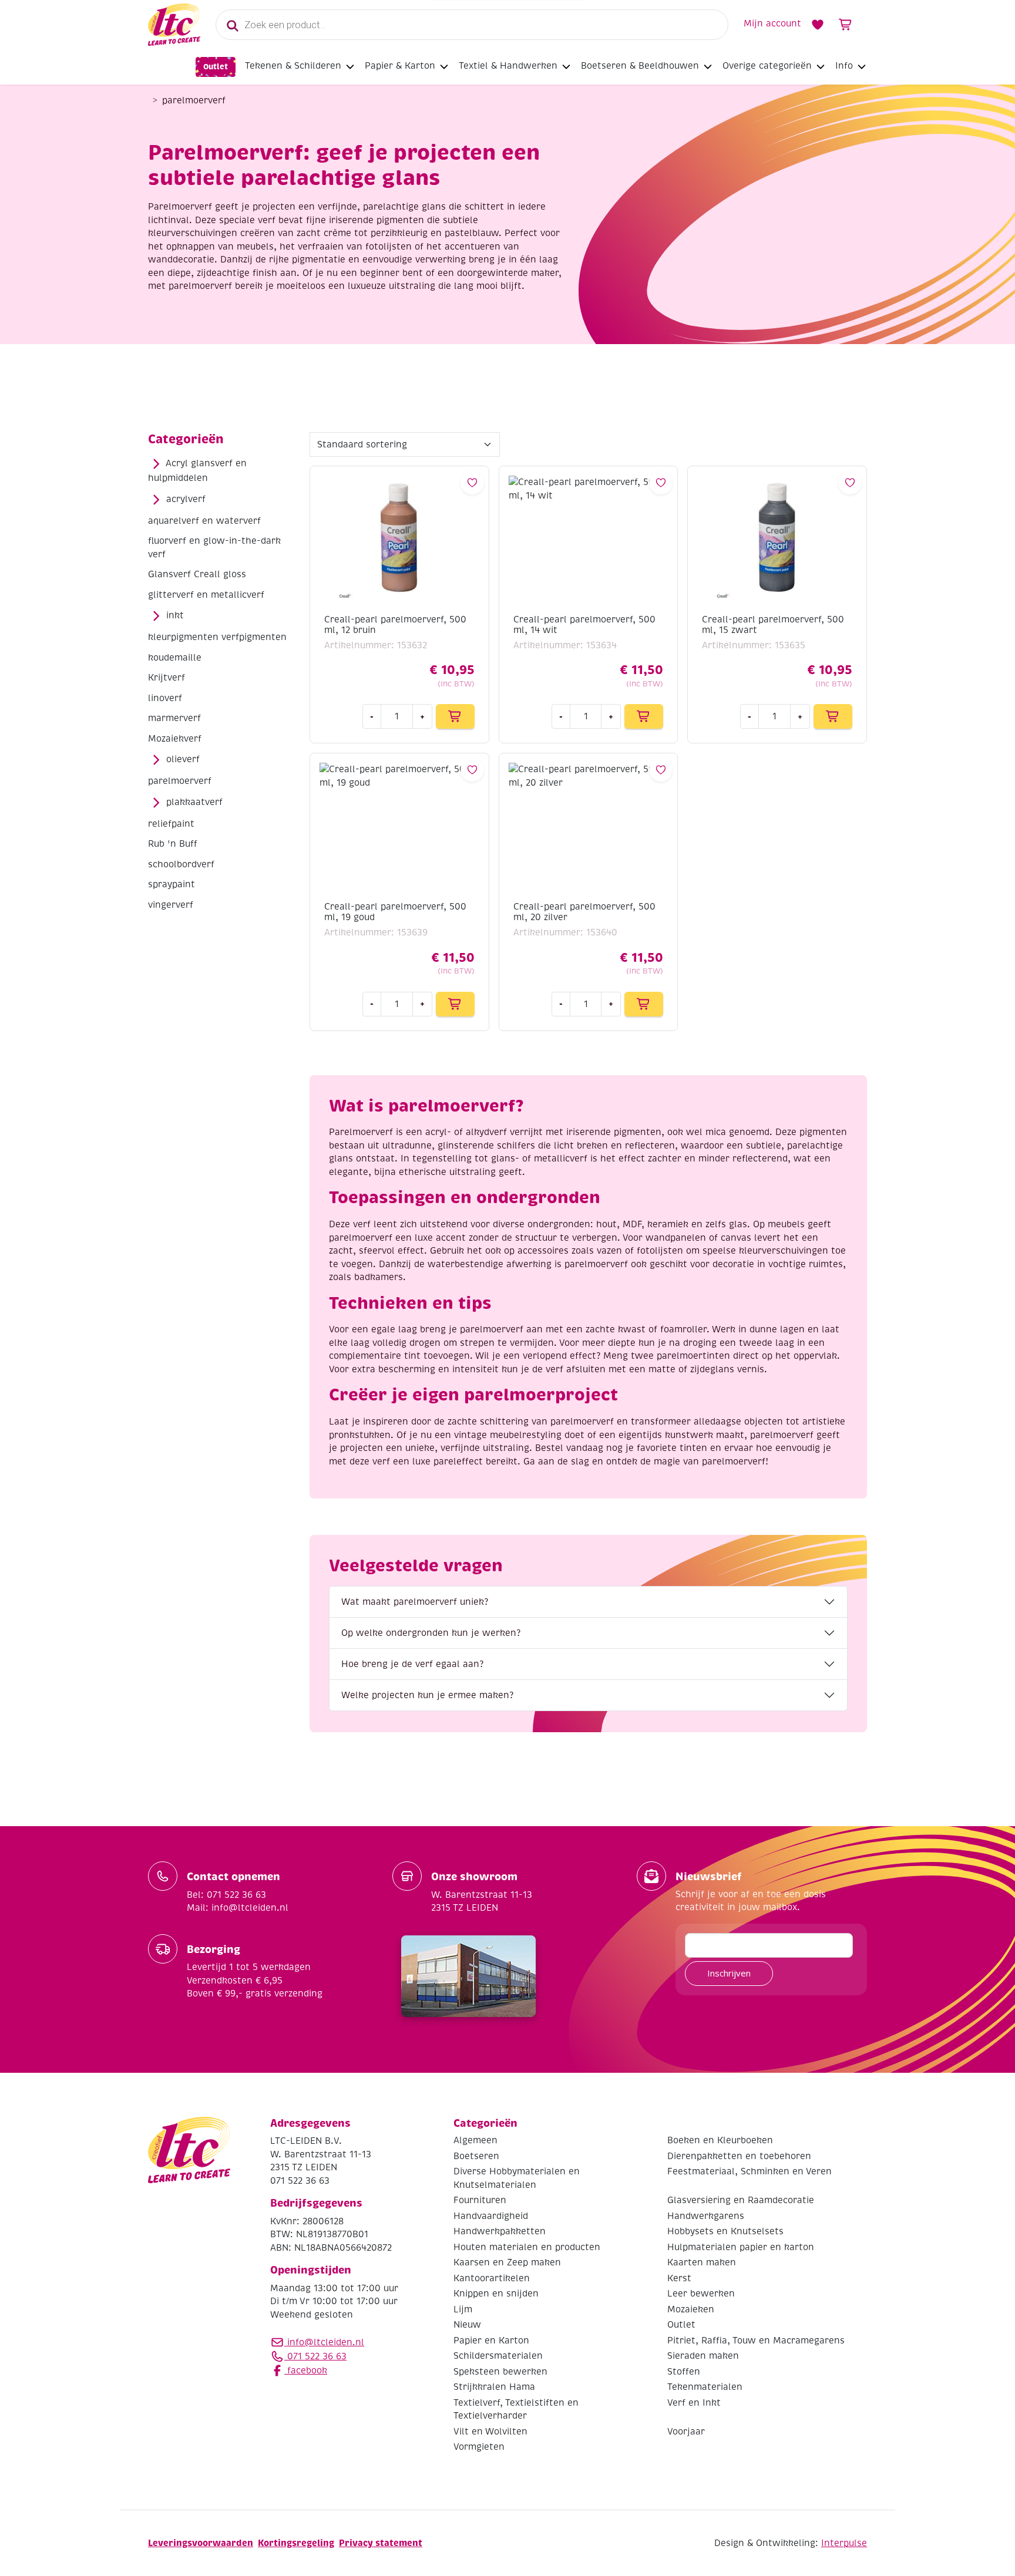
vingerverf (171, 905)
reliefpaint (171, 824)
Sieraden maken (703, 2356)
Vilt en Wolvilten (490, 2432)
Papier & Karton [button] (400, 66)
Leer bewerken (701, 2294)
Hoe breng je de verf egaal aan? (412, 1664)
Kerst (679, 2278)
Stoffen (684, 2372)
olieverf (183, 759)
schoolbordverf (181, 864)
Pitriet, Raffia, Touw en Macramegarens (756, 2341)
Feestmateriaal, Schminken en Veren (750, 2171)
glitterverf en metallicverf (206, 595)
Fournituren (480, 2200)
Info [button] (844, 66)
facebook (306, 2370)
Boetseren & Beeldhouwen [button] (640, 66)
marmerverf (174, 718)
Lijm (463, 2309)
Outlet (216, 67)
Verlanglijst (818, 25)
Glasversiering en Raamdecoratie (741, 2200)
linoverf (165, 698)
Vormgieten (479, 2447)
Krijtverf (167, 678)
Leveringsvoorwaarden (201, 2543)
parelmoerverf (180, 781)
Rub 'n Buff (173, 844)
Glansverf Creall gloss (197, 574)
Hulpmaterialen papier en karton (741, 2247)
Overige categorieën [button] (767, 66)
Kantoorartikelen (492, 2278)
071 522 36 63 (315, 2356)
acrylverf (186, 499)
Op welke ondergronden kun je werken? (431, 1633)
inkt (175, 615)
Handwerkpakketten (500, 2231)
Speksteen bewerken (500, 2372)
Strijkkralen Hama (494, 2387)
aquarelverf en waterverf (204, 521)
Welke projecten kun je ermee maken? (427, 1695)
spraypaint (172, 884)
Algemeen (475, 2140)
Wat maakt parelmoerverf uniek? (415, 1602)
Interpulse (844, 2543)
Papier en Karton (491, 2341)
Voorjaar (686, 2432)
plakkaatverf (194, 802)
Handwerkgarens (706, 2216)
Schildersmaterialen (498, 2356)
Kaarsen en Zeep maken (507, 2262)
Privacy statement (381, 2543)
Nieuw (467, 2325)
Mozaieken (691, 2309)
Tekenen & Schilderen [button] (293, 66)
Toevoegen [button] (455, 716)
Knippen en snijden (496, 2294)
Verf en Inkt (694, 2403)
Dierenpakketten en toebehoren (739, 2156)
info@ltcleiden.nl (326, 2342)
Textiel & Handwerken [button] (508, 66)
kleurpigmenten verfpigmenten (217, 637)
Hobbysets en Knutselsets (725, 2231)
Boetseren (476, 2156)
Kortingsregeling (296, 2543)
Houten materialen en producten (527, 2247)
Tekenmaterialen (705, 2387)
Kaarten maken (702, 2262)
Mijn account (772, 23)
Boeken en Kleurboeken (720, 2140)
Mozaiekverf (175, 739)
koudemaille (175, 658)
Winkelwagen (846, 25)
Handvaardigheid (491, 2216)
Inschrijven (729, 1973)
